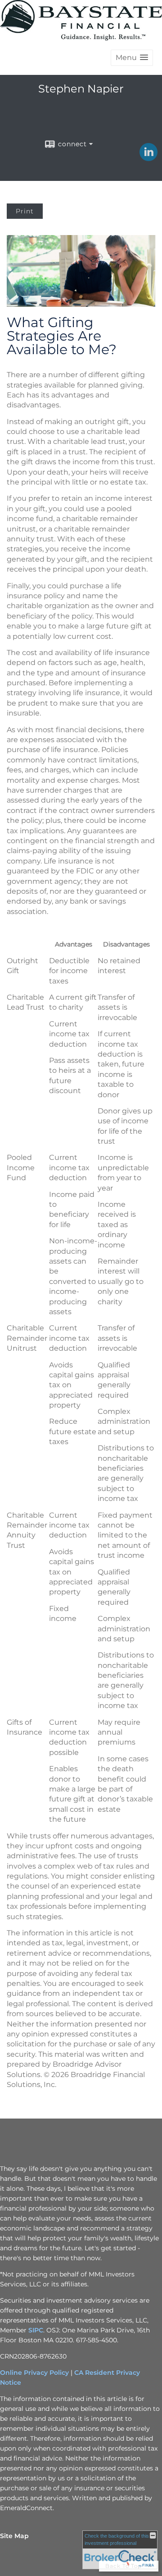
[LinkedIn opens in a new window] (148, 158)
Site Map (14, 2536)
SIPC (36, 2330)
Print (25, 211)
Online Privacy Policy (34, 2373)
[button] (132, 58)
